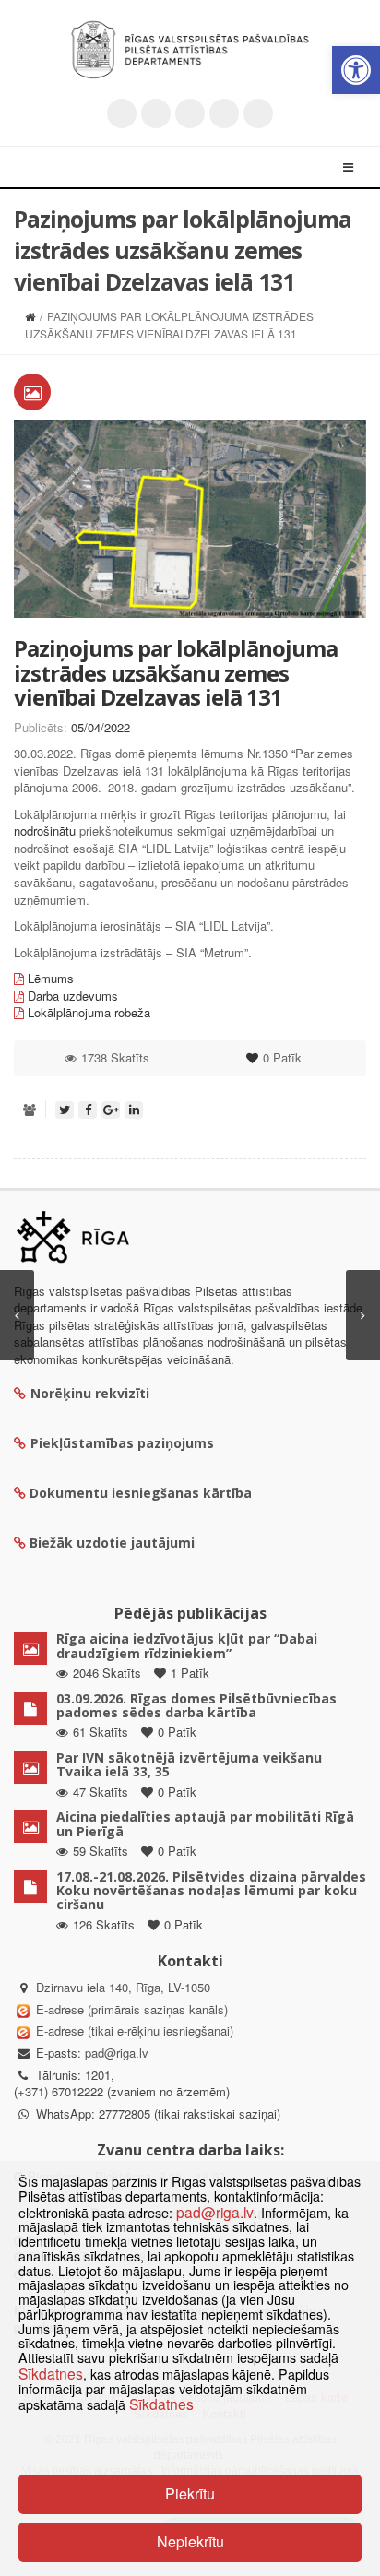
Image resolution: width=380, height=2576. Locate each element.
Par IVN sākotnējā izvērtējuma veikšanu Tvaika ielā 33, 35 (189, 1764)
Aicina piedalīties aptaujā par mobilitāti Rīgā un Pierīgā (205, 1823)
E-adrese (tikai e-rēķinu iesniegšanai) (133, 2030)
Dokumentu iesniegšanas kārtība (141, 1493)
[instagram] (224, 113)
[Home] (30, 316)
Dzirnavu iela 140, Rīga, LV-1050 (123, 1987)
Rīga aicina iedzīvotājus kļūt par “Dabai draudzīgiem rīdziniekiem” (187, 1645)
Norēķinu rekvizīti (90, 1393)
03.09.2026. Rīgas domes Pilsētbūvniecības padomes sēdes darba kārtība (196, 1705)
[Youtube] (190, 113)
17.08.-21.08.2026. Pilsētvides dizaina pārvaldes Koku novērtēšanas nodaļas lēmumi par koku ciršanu (211, 1891)
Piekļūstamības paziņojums (122, 1443)
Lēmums (51, 978)
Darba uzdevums (73, 996)
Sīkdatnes (51, 2373)
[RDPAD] (190, 50)
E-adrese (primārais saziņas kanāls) (132, 2009)
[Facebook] (156, 113)
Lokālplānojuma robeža (89, 1012)
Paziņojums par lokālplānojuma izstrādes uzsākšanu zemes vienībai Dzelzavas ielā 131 (176, 672)
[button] (356, 70)
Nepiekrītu (190, 2541)
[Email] (258, 113)
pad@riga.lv (117, 2053)
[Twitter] (122, 113)
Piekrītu (190, 2493)
